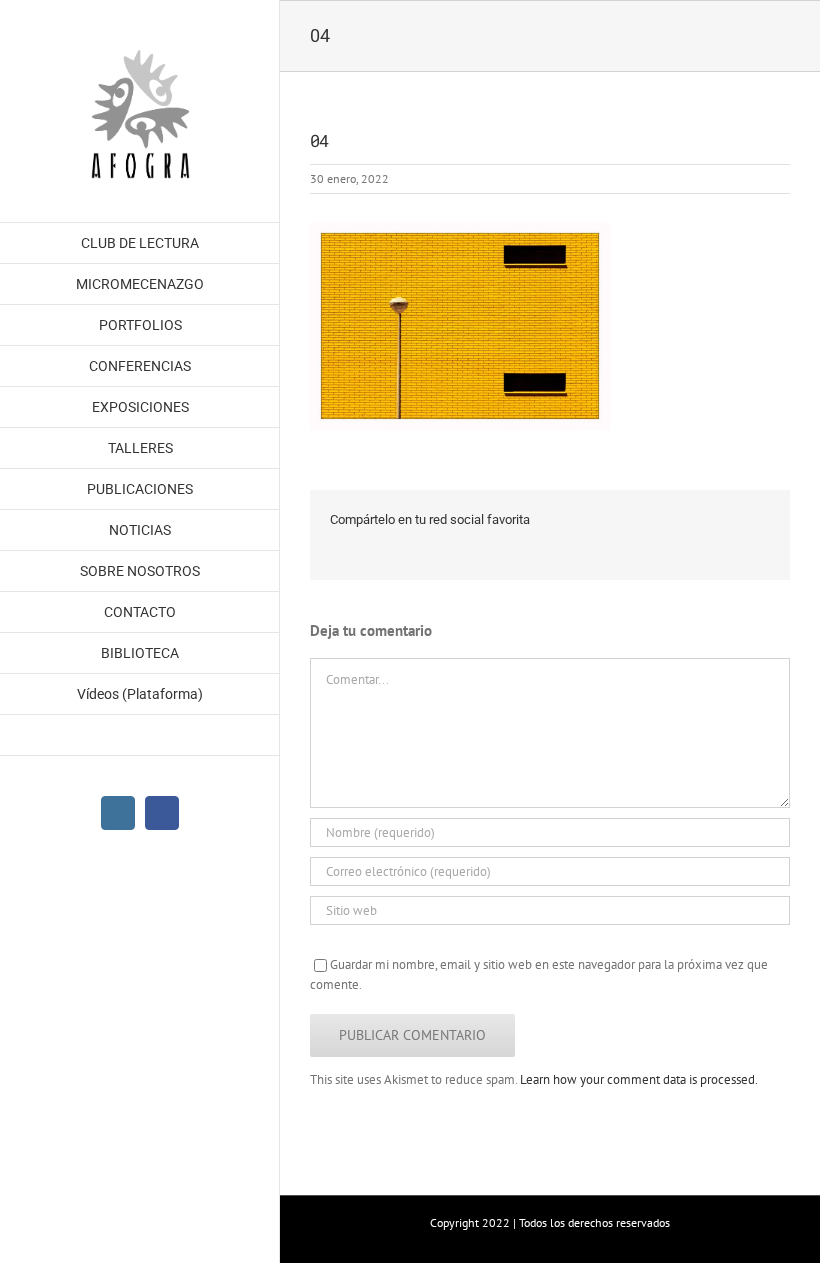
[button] (140, 735)
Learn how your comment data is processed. (639, 1079)
